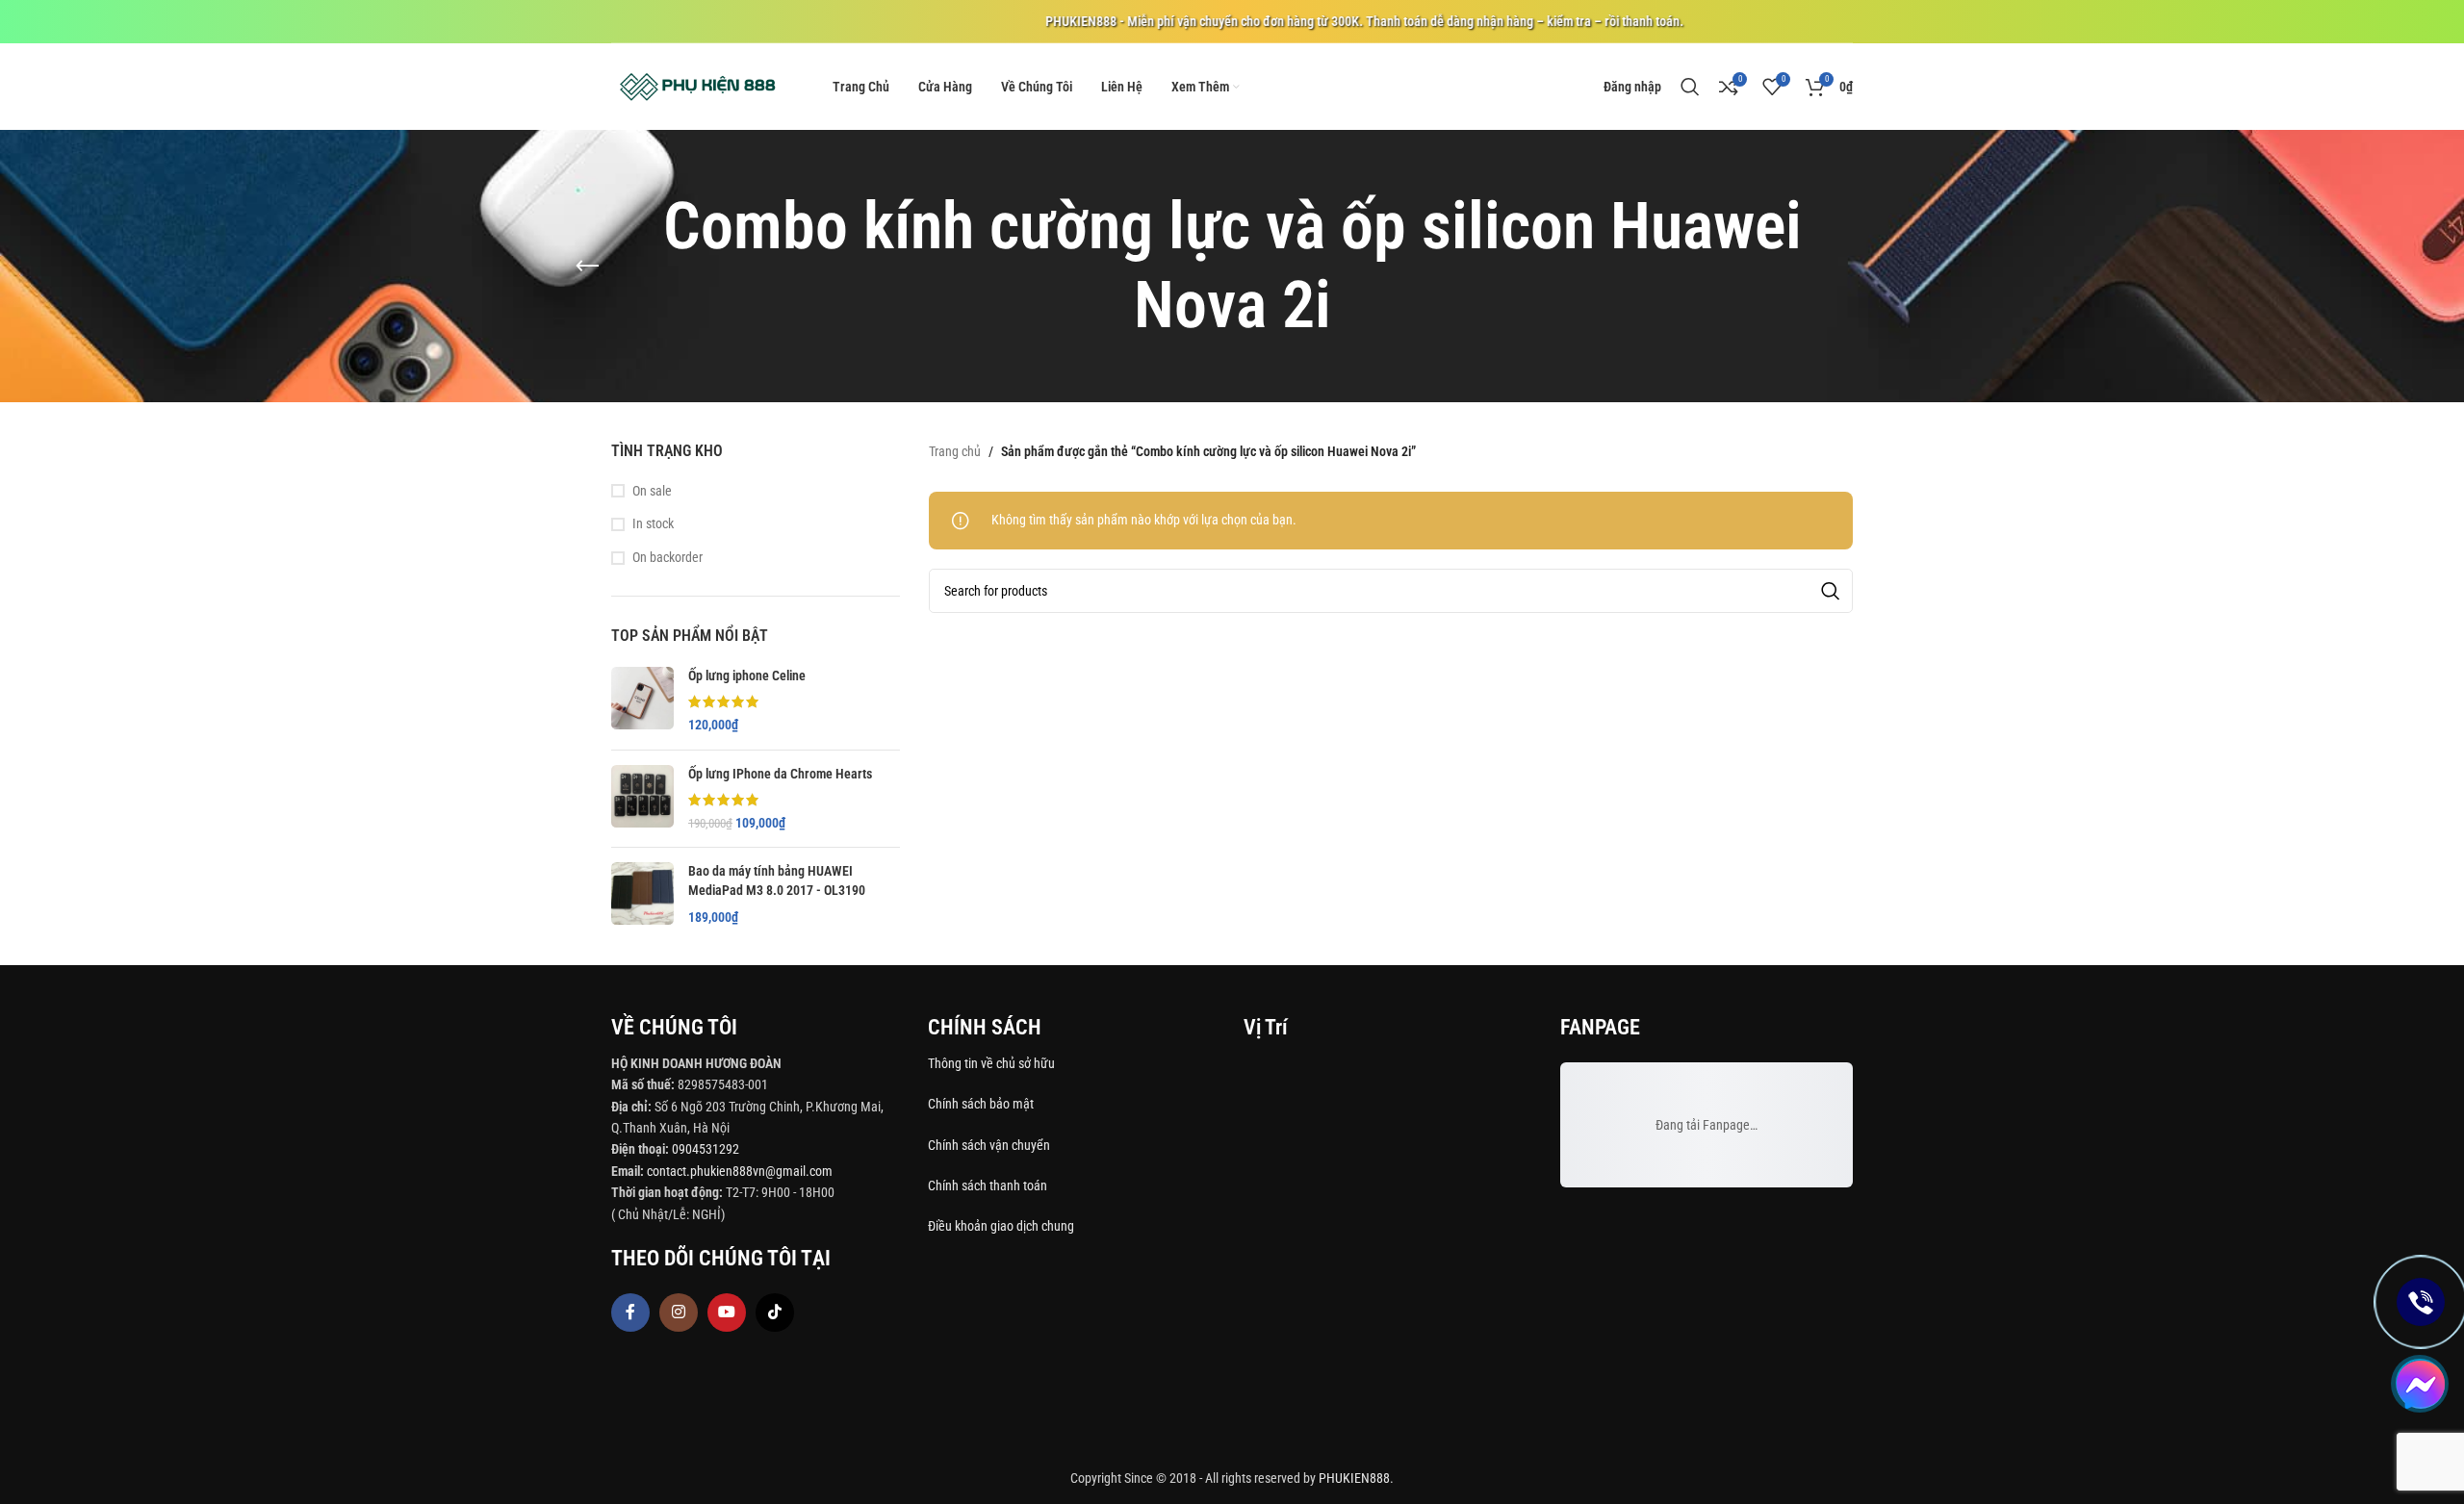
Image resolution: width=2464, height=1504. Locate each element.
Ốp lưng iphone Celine (747, 676)
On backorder (667, 557)
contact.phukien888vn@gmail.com (740, 1171)
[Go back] (587, 267)
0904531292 (706, 1149)
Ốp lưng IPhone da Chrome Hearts (780, 774)
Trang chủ (955, 451)
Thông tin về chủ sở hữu (991, 1063)
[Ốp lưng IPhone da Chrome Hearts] (642, 799)
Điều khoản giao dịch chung (1001, 1226)
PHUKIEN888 (1354, 1478)
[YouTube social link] (727, 1313)
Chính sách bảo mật (981, 1104)
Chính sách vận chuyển (990, 1145)
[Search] (1690, 87)
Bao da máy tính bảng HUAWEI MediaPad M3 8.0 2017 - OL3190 (777, 880)
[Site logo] (698, 86)
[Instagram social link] (679, 1313)
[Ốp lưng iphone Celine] (642, 701)
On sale (652, 491)
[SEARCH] (1831, 591)
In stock (653, 523)
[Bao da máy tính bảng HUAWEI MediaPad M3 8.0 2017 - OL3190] (642, 894)
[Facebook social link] (630, 1313)
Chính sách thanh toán (989, 1185)
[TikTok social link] (775, 1313)
